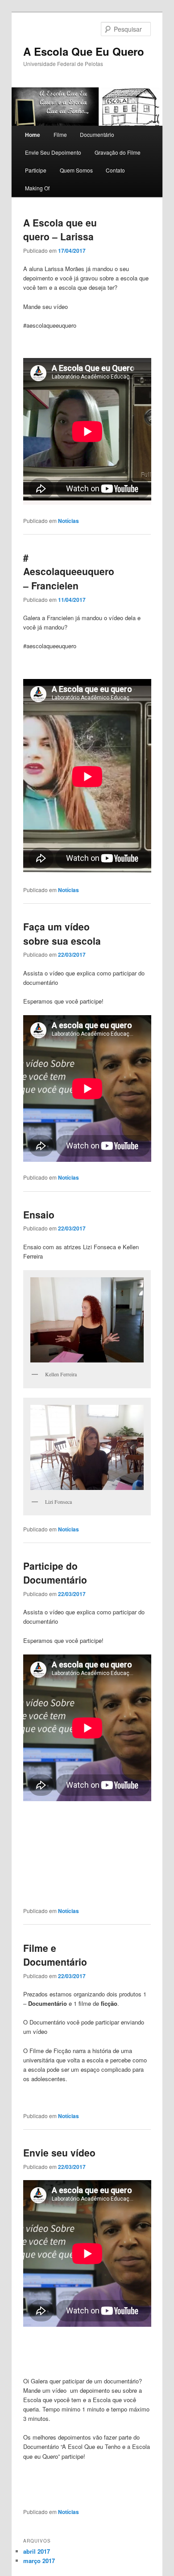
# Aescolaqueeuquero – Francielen (69, 571)
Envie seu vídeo (59, 2152)
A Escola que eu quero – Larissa (60, 230)
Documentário (97, 134)
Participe (36, 170)
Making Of (37, 188)
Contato (115, 170)
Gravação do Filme (118, 152)
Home (33, 135)
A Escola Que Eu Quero (84, 51)
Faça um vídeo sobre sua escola (62, 934)
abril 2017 (37, 2551)
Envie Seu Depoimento (53, 152)
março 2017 (39, 2561)
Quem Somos (76, 170)
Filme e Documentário (55, 1955)
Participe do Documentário (55, 1573)
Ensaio (39, 1214)
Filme (60, 134)
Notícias (68, 521)
